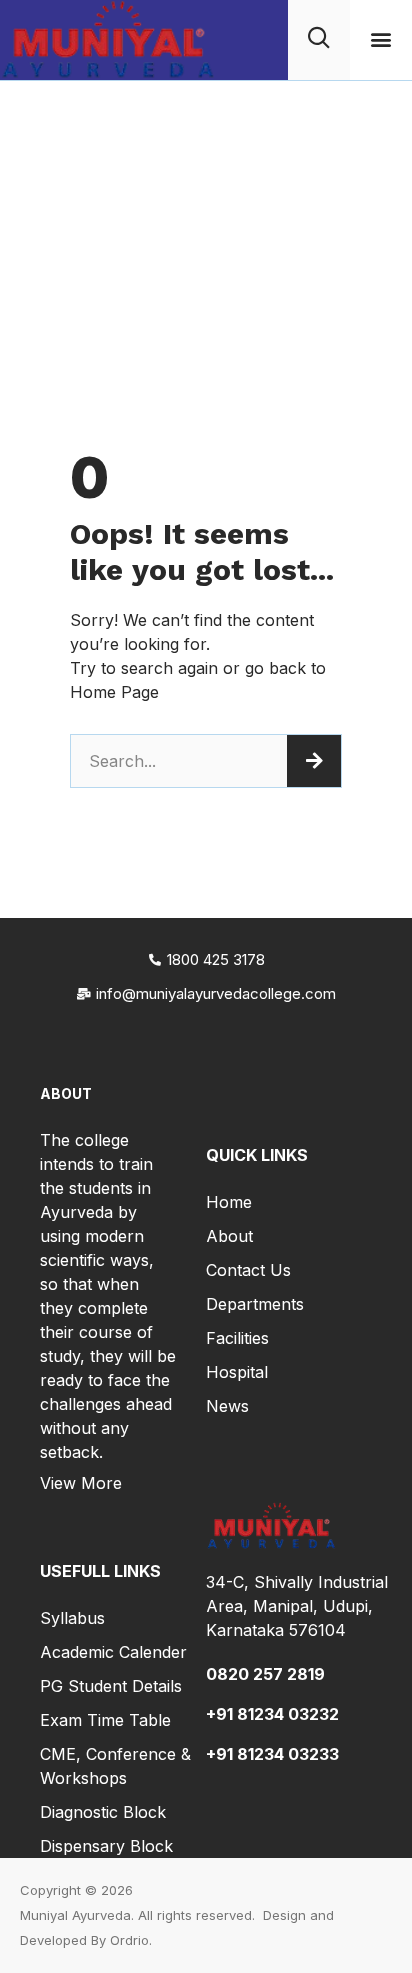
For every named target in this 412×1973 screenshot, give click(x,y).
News (227, 1406)
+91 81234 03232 (272, 1714)
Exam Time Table (105, 1720)
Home (229, 1202)
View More (81, 1483)
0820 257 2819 (265, 1674)
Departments (255, 1304)
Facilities (237, 1338)
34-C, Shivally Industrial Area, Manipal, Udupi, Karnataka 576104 (297, 1606)
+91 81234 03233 (272, 1754)
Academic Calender (113, 1652)
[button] (381, 39)
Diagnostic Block (103, 1812)
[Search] (314, 761)
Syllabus (72, 1618)
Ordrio (129, 1940)
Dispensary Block (106, 1846)
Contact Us (248, 1270)
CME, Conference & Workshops (115, 1766)
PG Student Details (111, 1686)
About (229, 1236)
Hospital (237, 1372)
